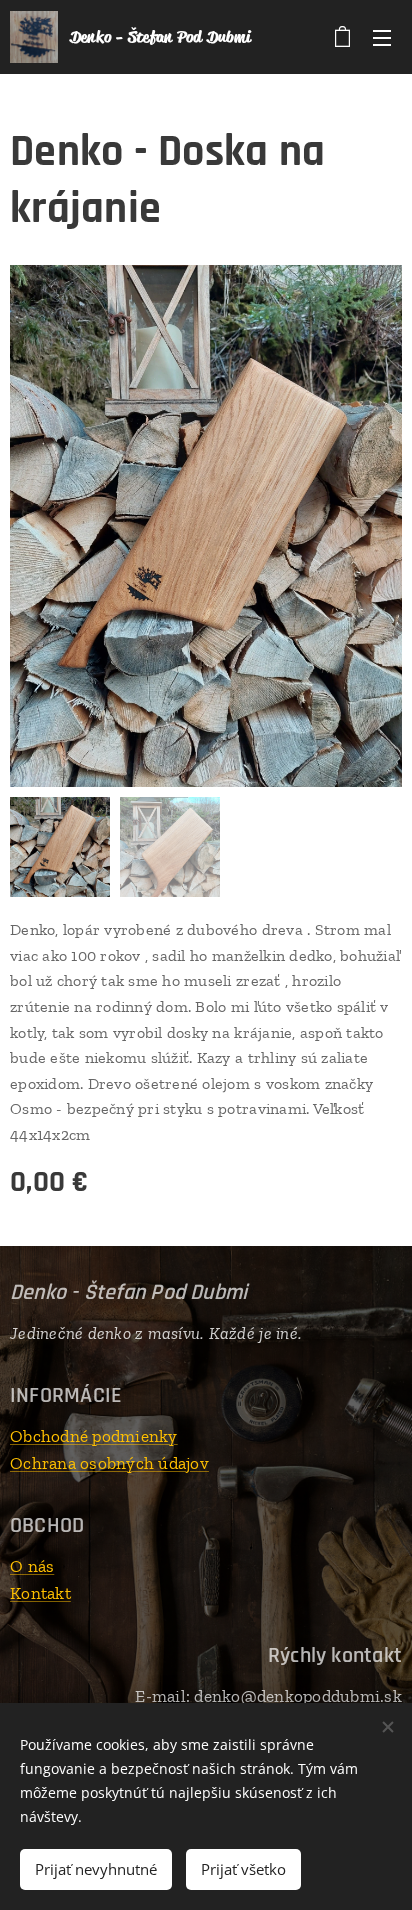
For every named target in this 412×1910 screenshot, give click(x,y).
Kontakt (40, 1593)
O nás (32, 1566)
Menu (382, 37)
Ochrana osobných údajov (109, 1463)
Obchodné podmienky (94, 1436)
